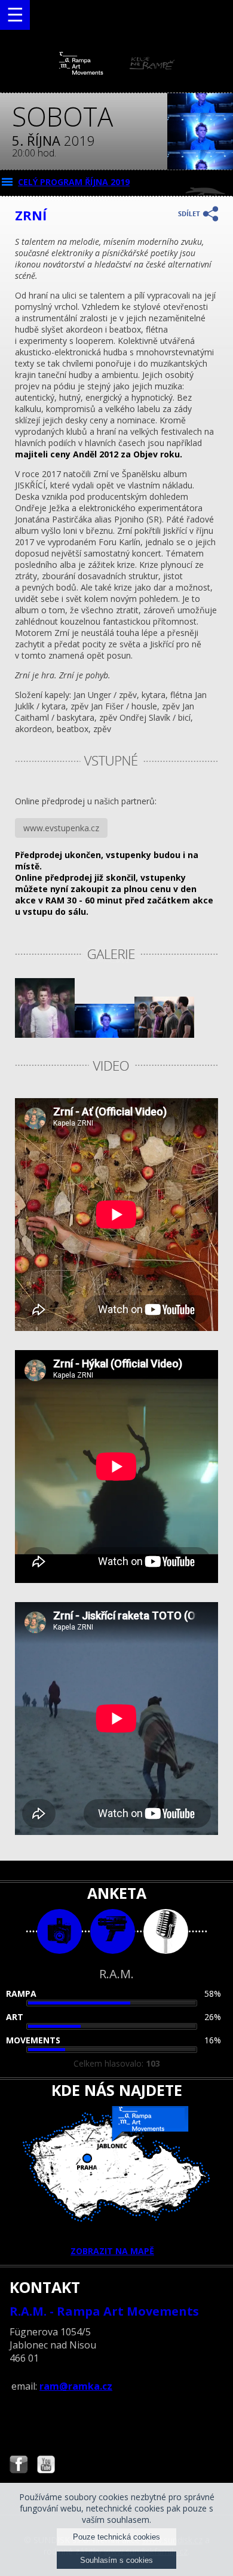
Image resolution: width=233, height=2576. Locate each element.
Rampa (21, 1994)
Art (15, 2017)
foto (59, 1931)
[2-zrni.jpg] (45, 1035)
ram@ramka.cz (76, 2386)
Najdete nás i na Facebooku (19, 2466)
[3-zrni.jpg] (105, 1035)
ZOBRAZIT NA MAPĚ (112, 2251)
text (166, 1931)
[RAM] (117, 72)
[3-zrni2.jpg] (164, 1035)
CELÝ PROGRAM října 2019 (74, 182)
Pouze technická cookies (116, 2537)
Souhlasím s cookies (116, 2560)
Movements (33, 2040)
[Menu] (15, 15)
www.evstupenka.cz (61, 828)
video (113, 1931)
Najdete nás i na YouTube (46, 2466)
